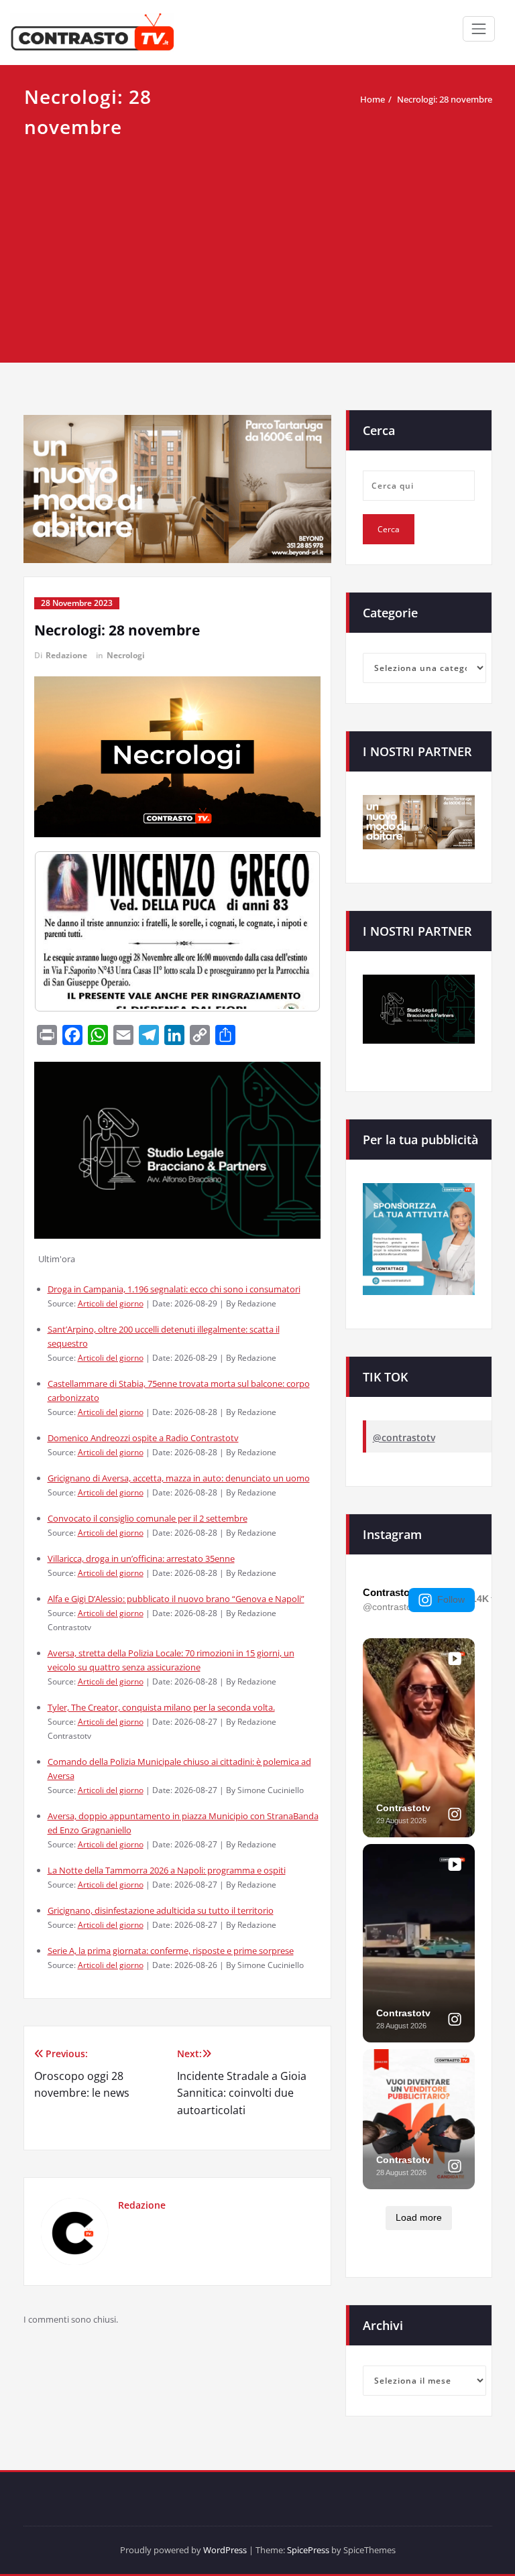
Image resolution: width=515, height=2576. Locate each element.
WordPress (225, 2550)
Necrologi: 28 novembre (445, 99)
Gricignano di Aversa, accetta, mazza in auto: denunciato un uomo (179, 1478)
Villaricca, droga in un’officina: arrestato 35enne (141, 1558)
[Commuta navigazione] (479, 29)
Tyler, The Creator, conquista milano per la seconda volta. (161, 1707)
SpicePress (308, 2550)
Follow (451, 1599)
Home (373, 99)
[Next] (292, 931)
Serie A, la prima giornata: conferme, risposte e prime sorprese (171, 1951)
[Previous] (62, 931)
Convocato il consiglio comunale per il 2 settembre (148, 1518)
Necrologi (126, 655)
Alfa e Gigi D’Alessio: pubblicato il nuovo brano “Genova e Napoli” (176, 1599)
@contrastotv (404, 1437)
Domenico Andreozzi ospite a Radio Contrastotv (143, 1438)
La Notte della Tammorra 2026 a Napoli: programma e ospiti (167, 1870)
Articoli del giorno (111, 1303)
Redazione (66, 655)
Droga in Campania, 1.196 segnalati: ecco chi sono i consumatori (174, 1289)
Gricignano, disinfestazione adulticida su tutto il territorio (161, 1910)
